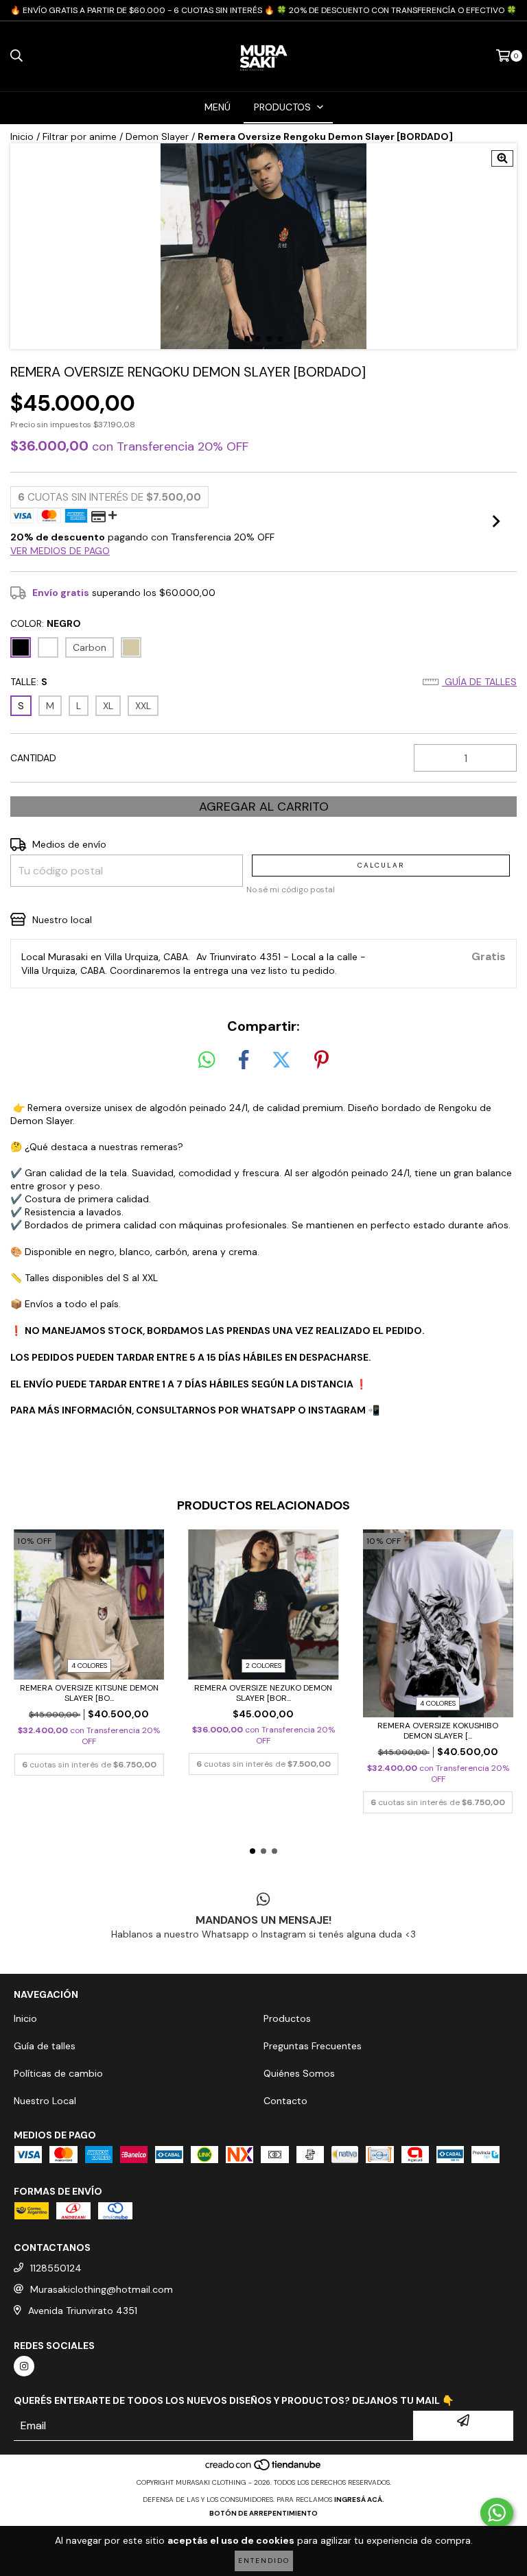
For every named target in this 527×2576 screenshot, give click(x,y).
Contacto (285, 2101)
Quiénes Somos (299, 2073)
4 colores (89, 1666)
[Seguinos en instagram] (24, 2366)
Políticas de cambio (58, 2073)
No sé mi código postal (291, 890)
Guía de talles (479, 682)
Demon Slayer (157, 136)
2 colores (263, 1666)
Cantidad (33, 758)
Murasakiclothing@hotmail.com (102, 2289)
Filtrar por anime (80, 136)
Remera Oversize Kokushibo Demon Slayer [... (438, 1731)
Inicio (22, 136)
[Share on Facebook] (244, 1060)
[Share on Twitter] (281, 1060)
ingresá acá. (359, 2500)
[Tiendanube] (264, 2469)
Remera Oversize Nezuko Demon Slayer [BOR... (263, 1693)
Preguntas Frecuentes (313, 2046)
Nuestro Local (45, 2101)
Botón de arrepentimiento (263, 2513)
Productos (287, 2018)
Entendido (264, 2561)
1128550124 (56, 2268)
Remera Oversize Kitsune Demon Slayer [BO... (89, 1693)
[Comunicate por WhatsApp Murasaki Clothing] (497, 2513)
